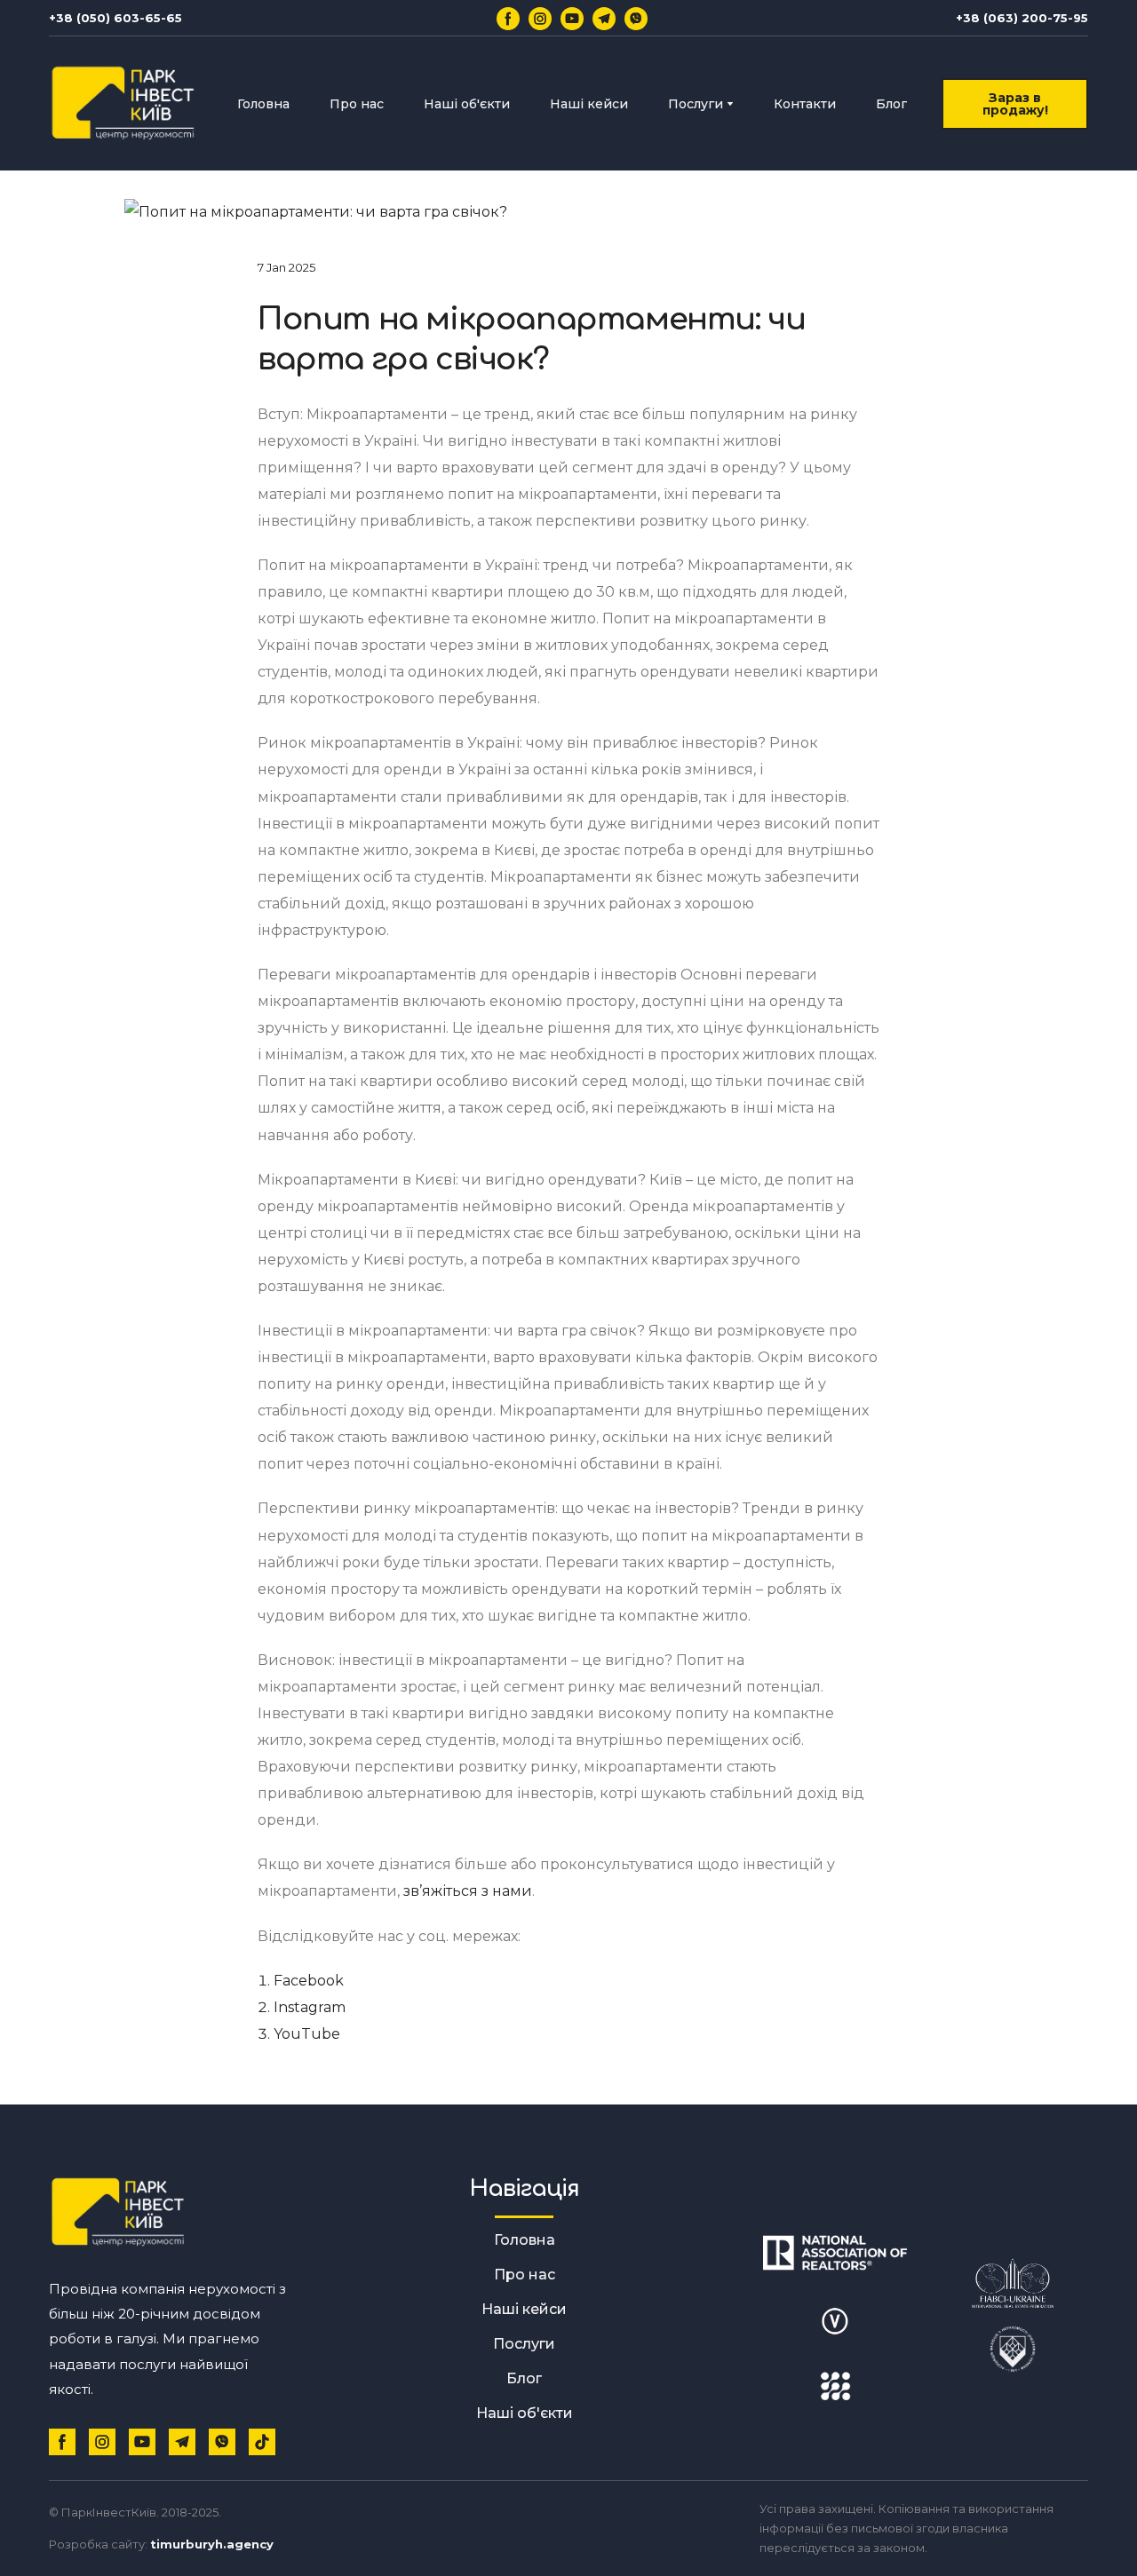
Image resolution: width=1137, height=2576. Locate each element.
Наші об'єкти (467, 104)
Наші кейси (589, 104)
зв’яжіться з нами (468, 1891)
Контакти (805, 104)
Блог (891, 104)
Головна (263, 104)
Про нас (357, 104)
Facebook (309, 1981)
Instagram (310, 2007)
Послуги (696, 104)
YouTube (307, 2034)
